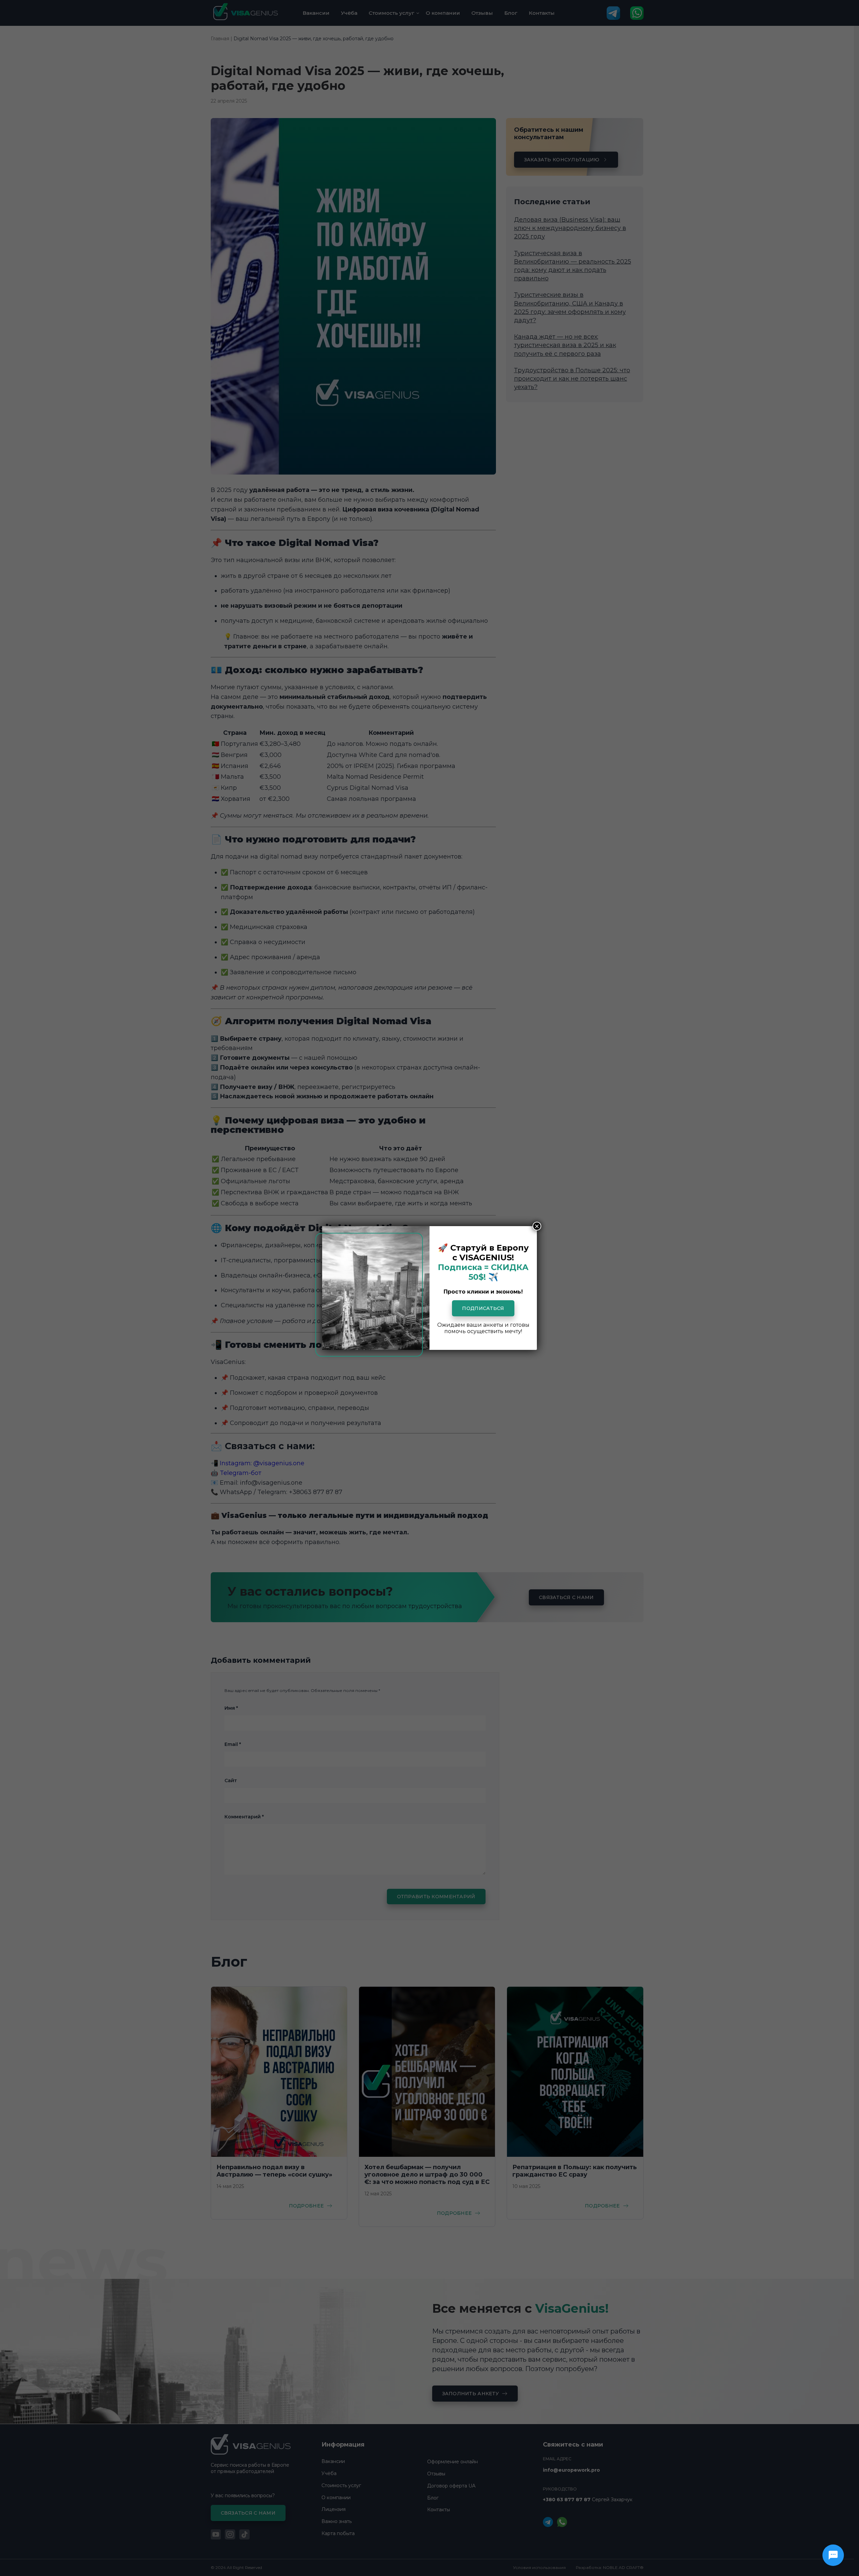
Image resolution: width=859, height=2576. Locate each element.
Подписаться (483, 1308)
